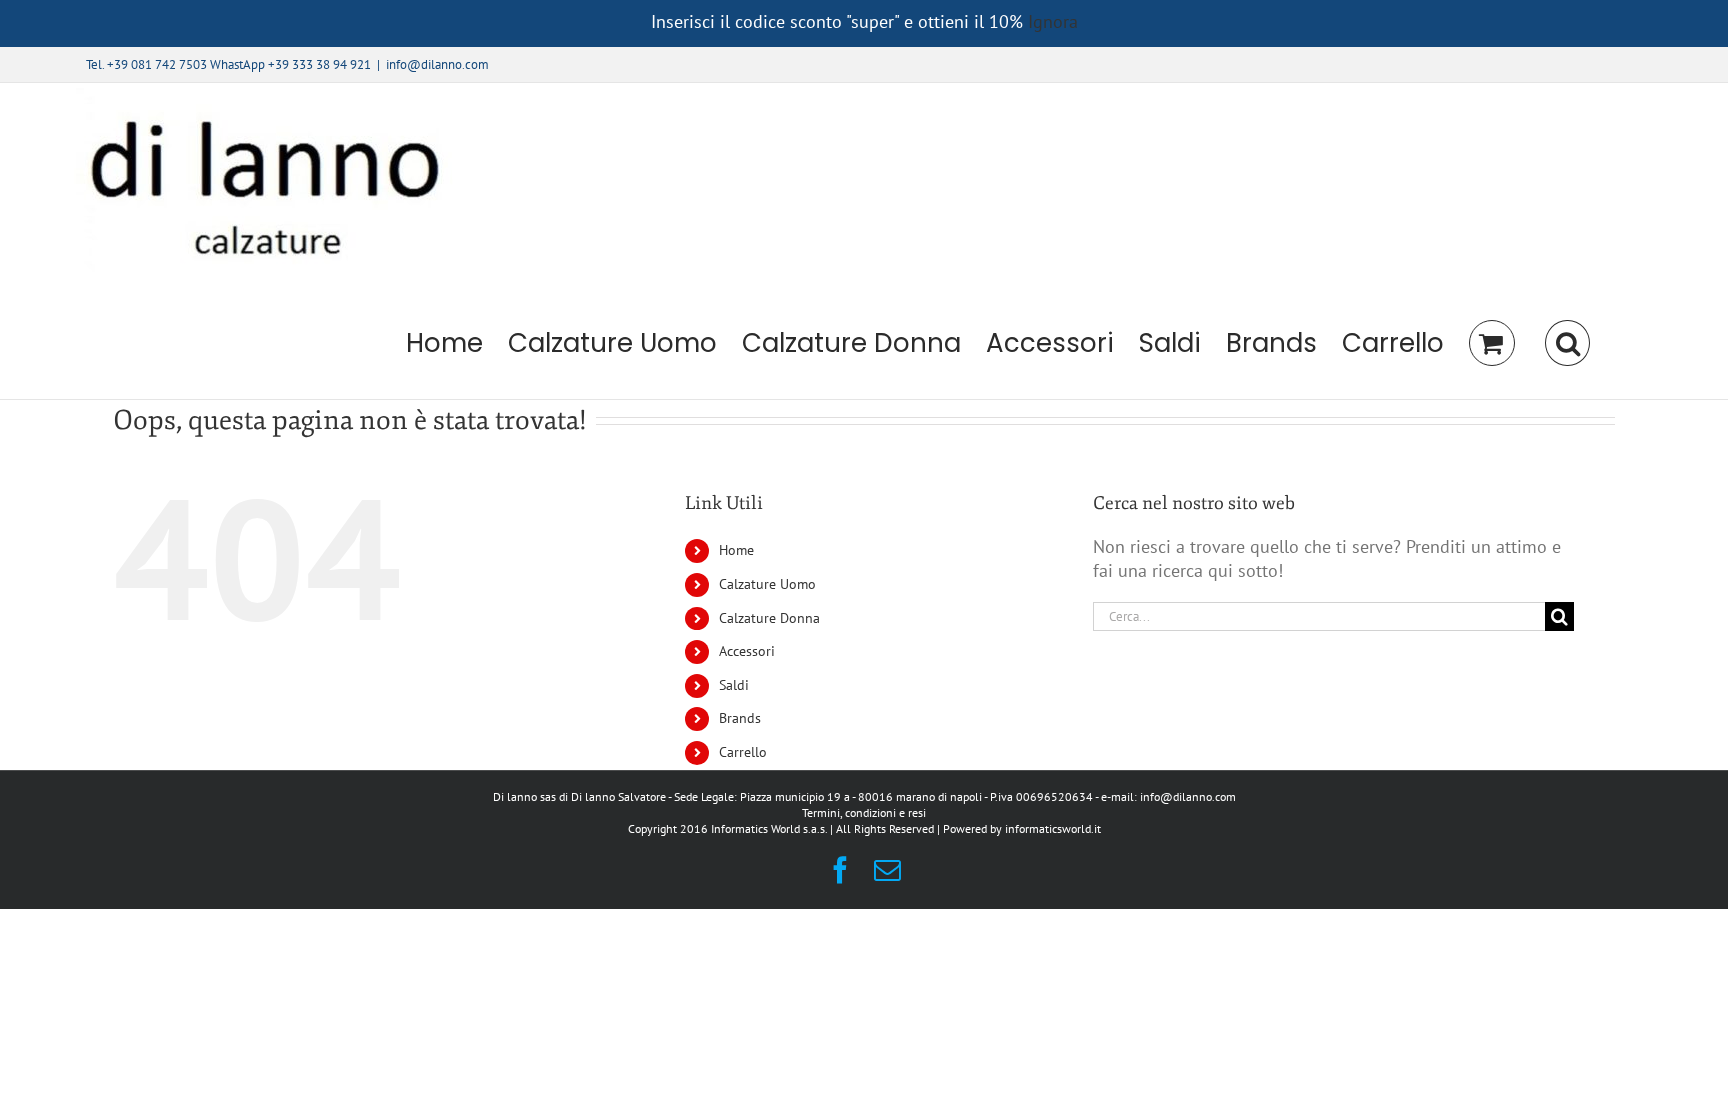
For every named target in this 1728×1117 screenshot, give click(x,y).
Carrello (743, 752)
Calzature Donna (769, 618)
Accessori (747, 651)
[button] (1567, 343)
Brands (740, 718)
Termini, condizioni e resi (864, 812)
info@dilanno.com (437, 64)
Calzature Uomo (767, 584)
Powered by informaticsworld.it (1022, 828)
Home (736, 550)
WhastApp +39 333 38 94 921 (290, 64)
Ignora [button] (1053, 21)
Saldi (734, 685)
